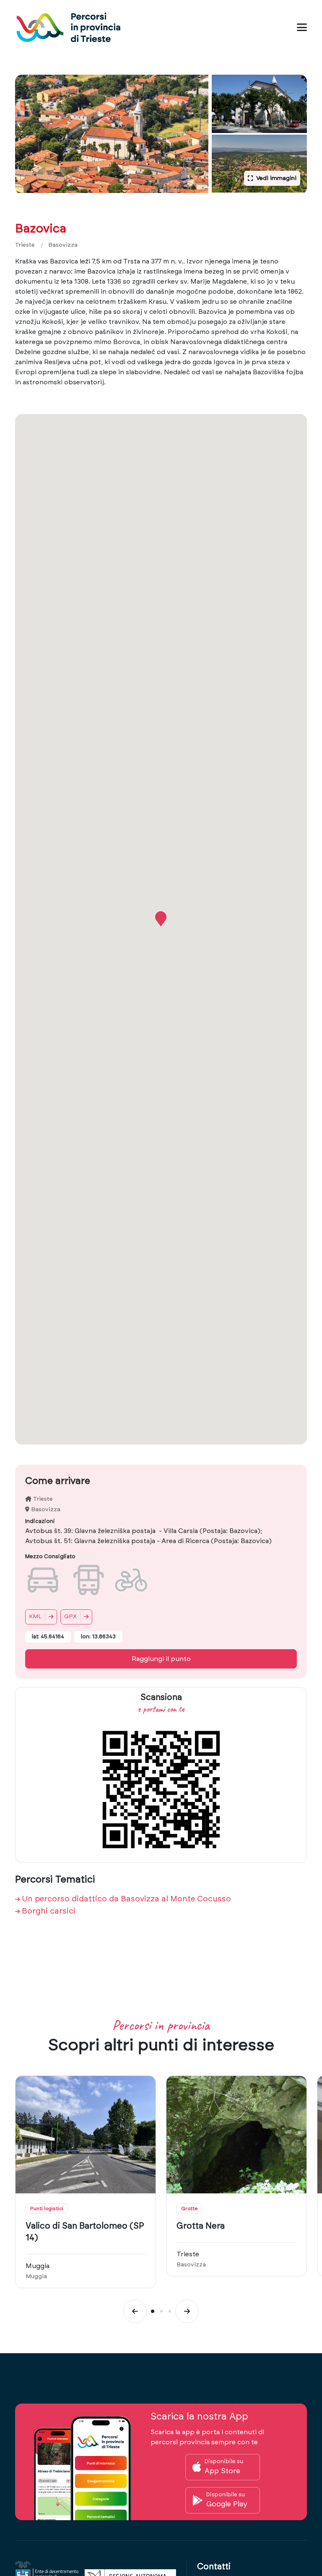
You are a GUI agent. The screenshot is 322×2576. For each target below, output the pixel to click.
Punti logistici (47, 2208)
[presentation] (135, 2311)
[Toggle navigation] (302, 27)
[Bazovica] (112, 134)
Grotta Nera (201, 2226)
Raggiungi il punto (161, 1659)
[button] (161, 919)
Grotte (189, 2208)
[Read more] (86, 2135)
